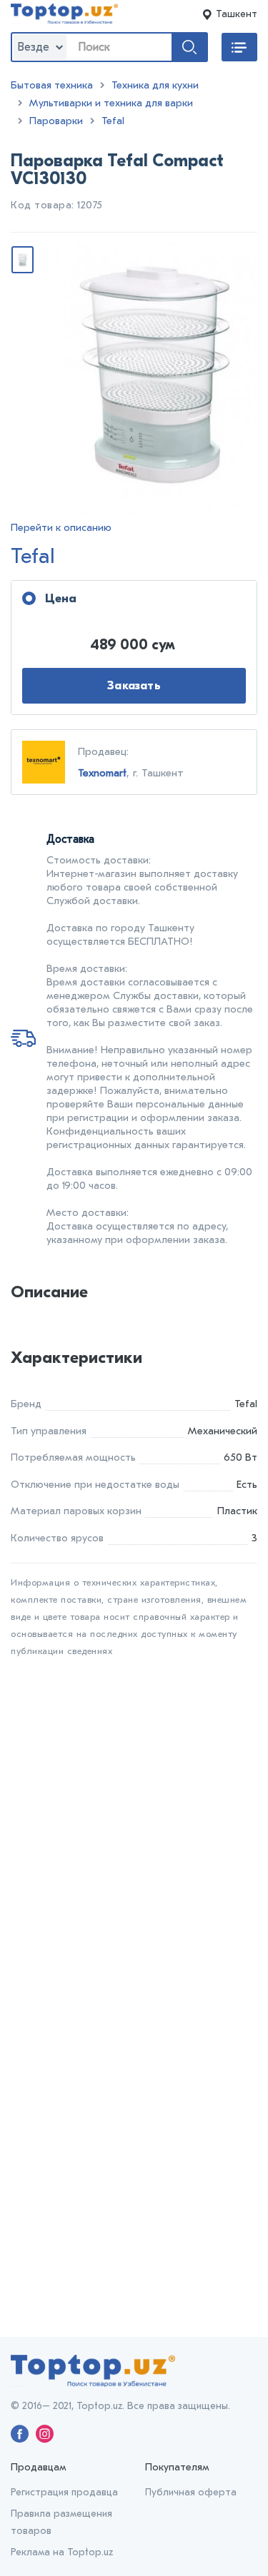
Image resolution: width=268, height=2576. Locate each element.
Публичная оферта (191, 2492)
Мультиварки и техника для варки (111, 103)
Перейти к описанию (61, 528)
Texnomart (102, 773)
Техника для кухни (155, 85)
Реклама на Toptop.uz (62, 2552)
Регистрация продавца (64, 2492)
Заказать (134, 686)
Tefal (113, 121)
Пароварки (56, 121)
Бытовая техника (52, 85)
